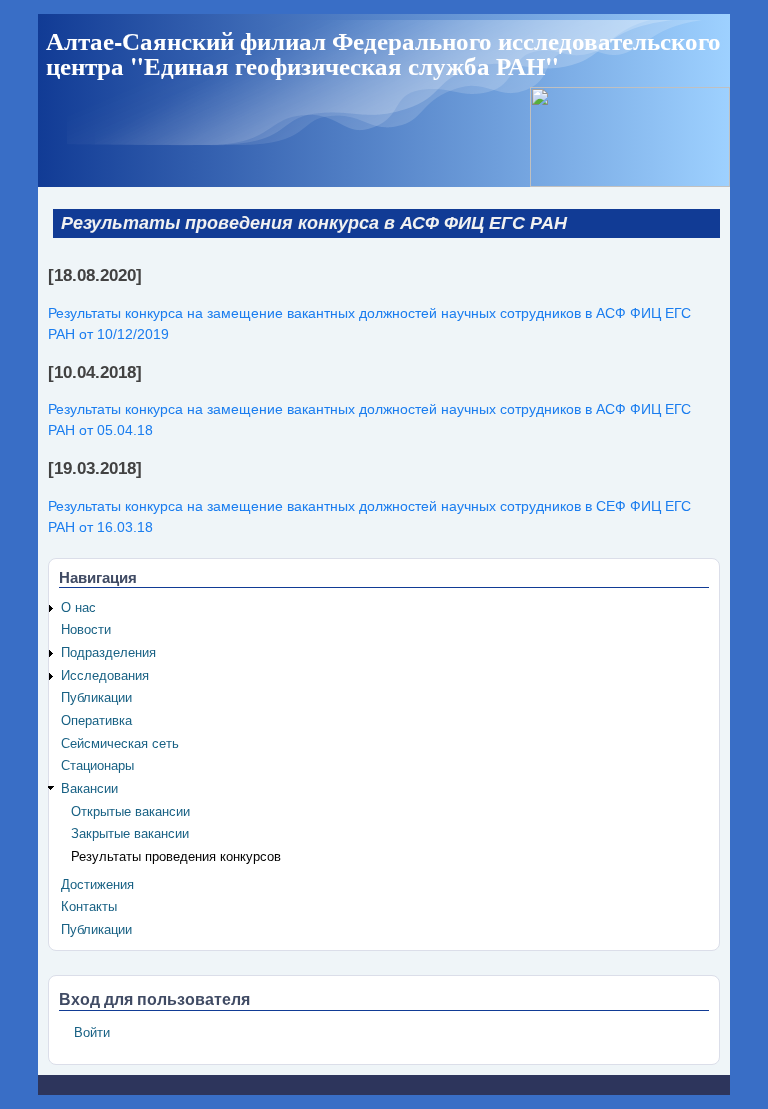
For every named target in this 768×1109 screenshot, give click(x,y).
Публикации (96, 698)
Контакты (89, 907)
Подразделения (108, 653)
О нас (78, 608)
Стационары (97, 766)
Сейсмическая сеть (120, 744)
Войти (92, 1033)
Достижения (97, 885)
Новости (86, 630)
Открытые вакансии (130, 812)
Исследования (105, 676)
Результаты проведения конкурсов (176, 857)
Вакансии (89, 789)
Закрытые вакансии (130, 834)
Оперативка (96, 721)
